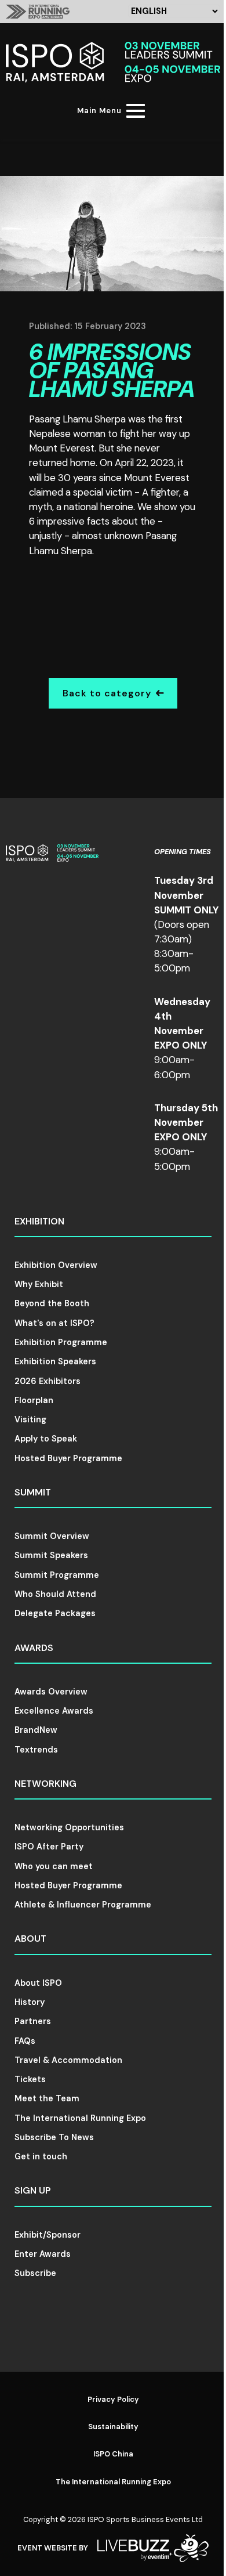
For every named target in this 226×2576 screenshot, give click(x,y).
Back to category (107, 693)
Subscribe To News (54, 2137)
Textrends (36, 1750)
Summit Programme (57, 1575)
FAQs (25, 2041)
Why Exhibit (39, 1284)
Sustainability (113, 2427)
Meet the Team (47, 2098)
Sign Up (33, 2190)
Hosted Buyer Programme (68, 1458)
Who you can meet (54, 1866)
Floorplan (34, 1400)
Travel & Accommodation (68, 2060)
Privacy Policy (113, 2399)
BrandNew (36, 1730)
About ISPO (38, 1983)
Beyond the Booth (52, 1303)
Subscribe (35, 2273)
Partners (33, 2021)
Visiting (30, 1419)
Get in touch (41, 2156)
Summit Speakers (51, 1555)
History (30, 2002)
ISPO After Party (49, 1847)
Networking (45, 1784)
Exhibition (39, 1221)
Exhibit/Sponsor (48, 2235)
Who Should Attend (55, 1594)
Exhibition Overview (56, 1265)
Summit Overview (52, 1536)
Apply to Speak (46, 1439)
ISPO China (113, 2454)
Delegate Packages (55, 1613)
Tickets (30, 2079)
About (30, 1939)
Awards (34, 1648)
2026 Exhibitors (48, 1381)
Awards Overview (51, 1692)
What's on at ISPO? (54, 1323)
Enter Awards (43, 2254)
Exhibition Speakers (55, 1361)
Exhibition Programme (61, 1342)
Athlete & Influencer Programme (83, 1905)
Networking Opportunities (69, 1827)
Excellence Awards (54, 1711)
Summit (33, 1492)
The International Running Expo (80, 2118)
